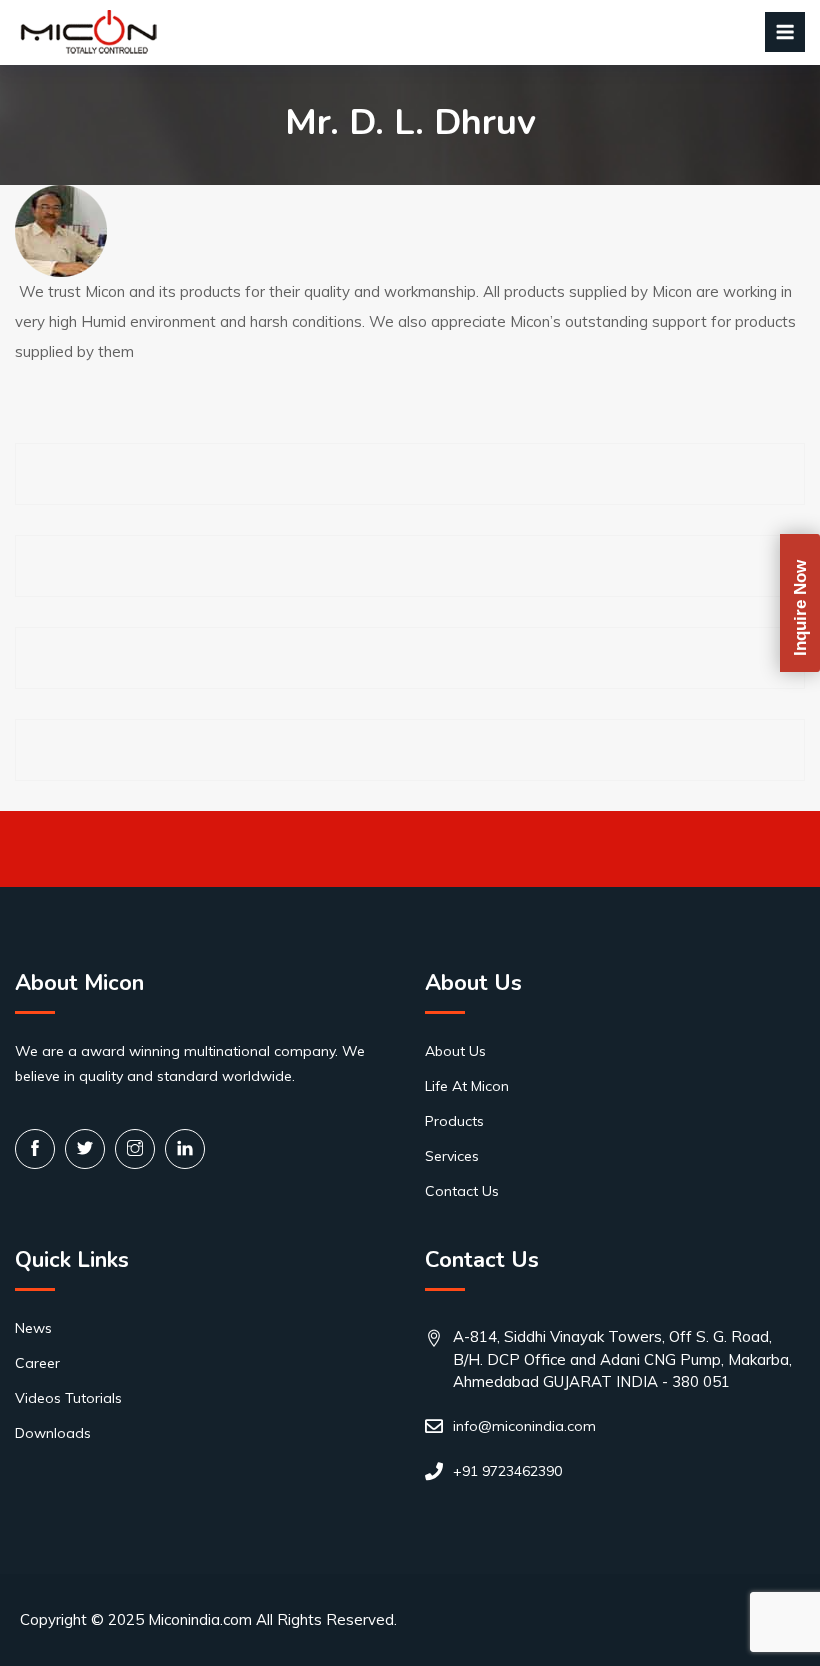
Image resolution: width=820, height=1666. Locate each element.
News (33, 1328)
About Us (455, 1051)
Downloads (53, 1433)
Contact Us (462, 1191)
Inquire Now (800, 608)
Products (454, 1121)
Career (37, 1363)
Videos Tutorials (68, 1398)
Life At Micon (467, 1086)
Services (452, 1156)
